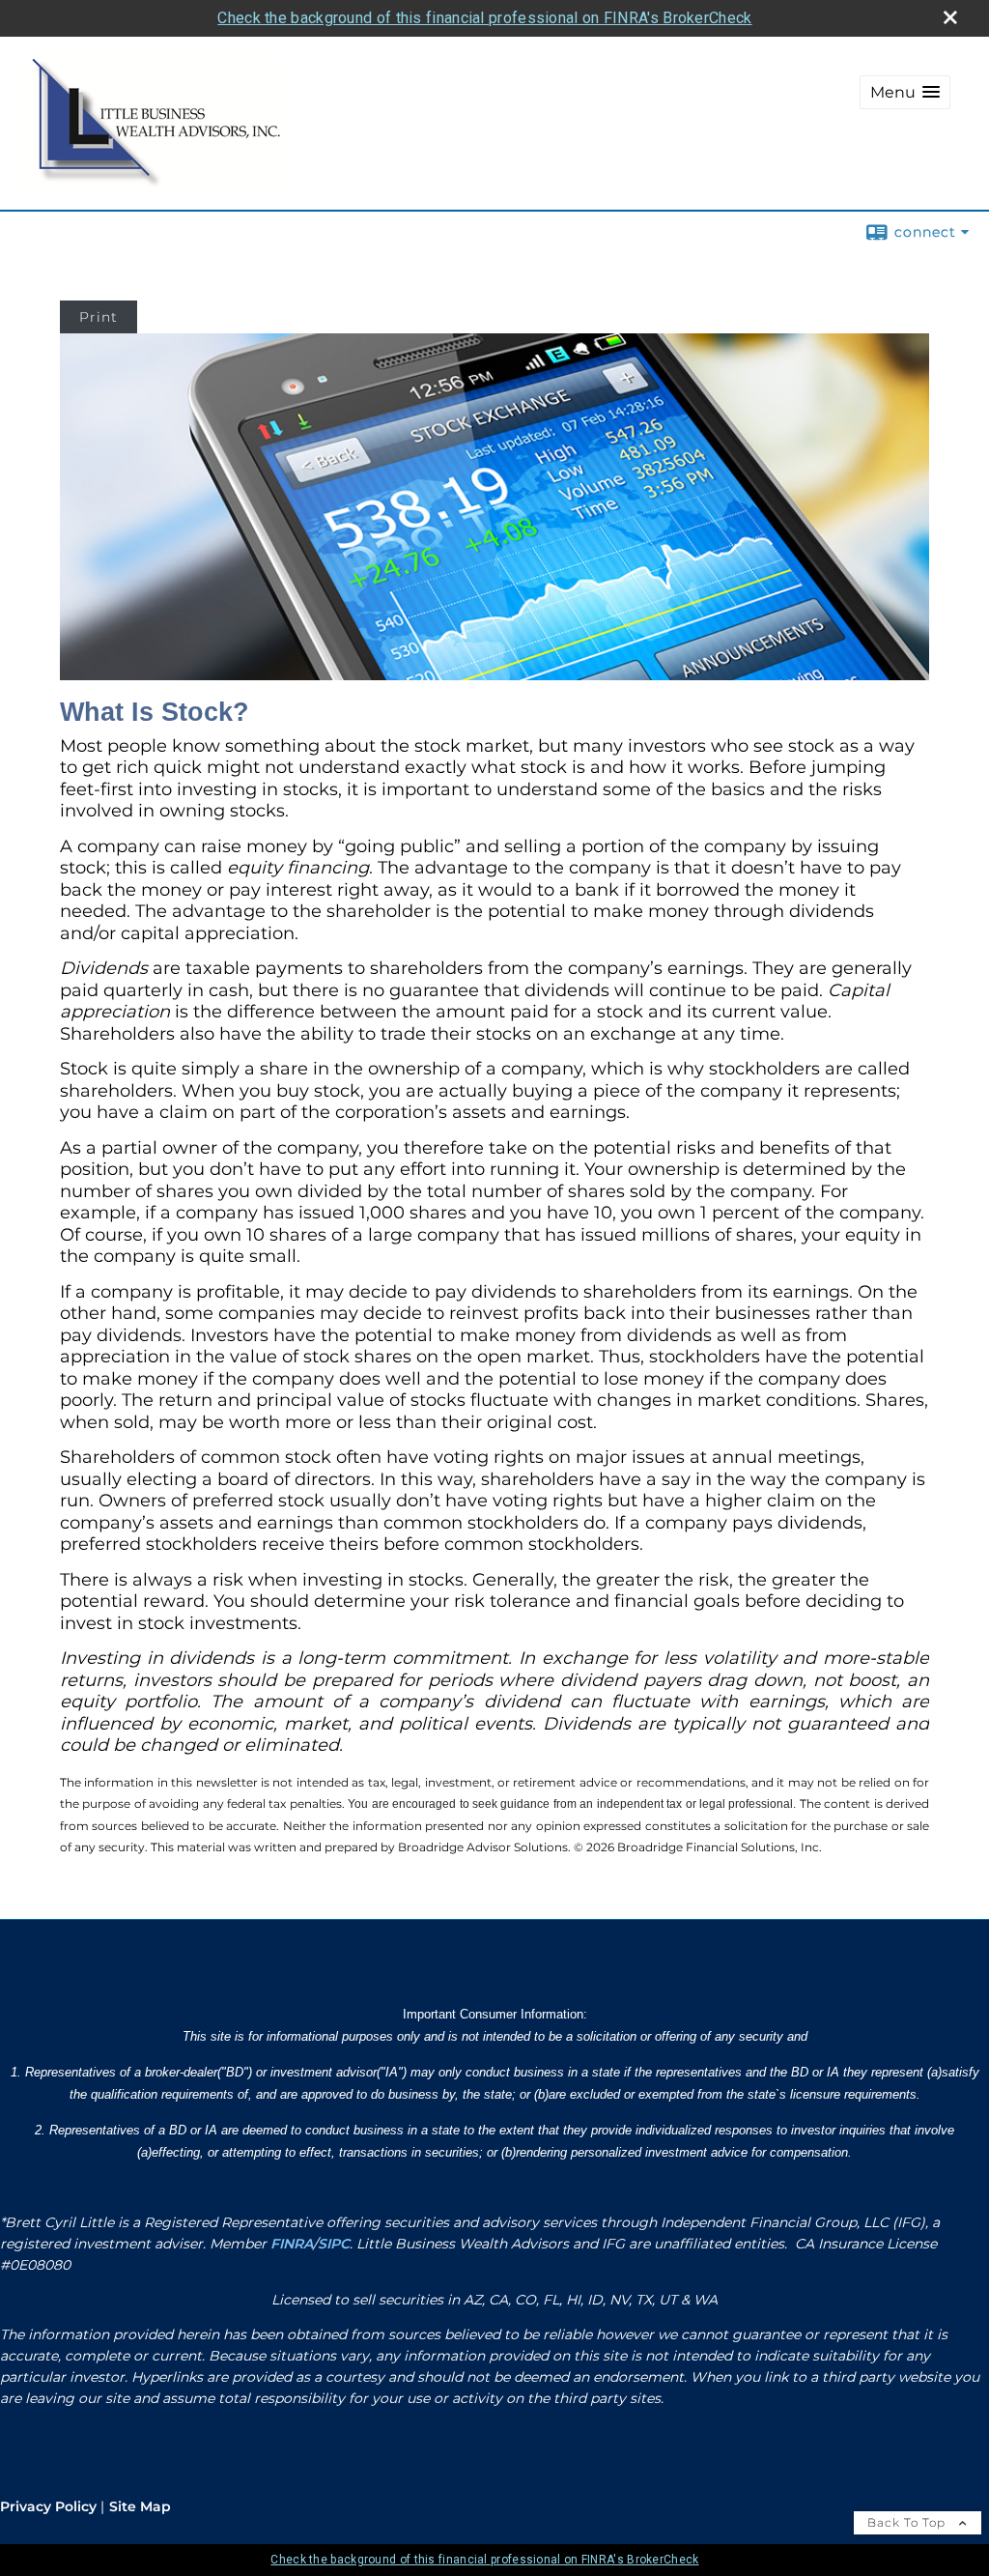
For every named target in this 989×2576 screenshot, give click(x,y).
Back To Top (908, 2522)
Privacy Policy (48, 2506)
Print (99, 317)
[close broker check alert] (950, 17)
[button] (905, 92)
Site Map (140, 2506)
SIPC (334, 2244)
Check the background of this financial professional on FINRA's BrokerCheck (484, 18)
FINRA (292, 2244)
